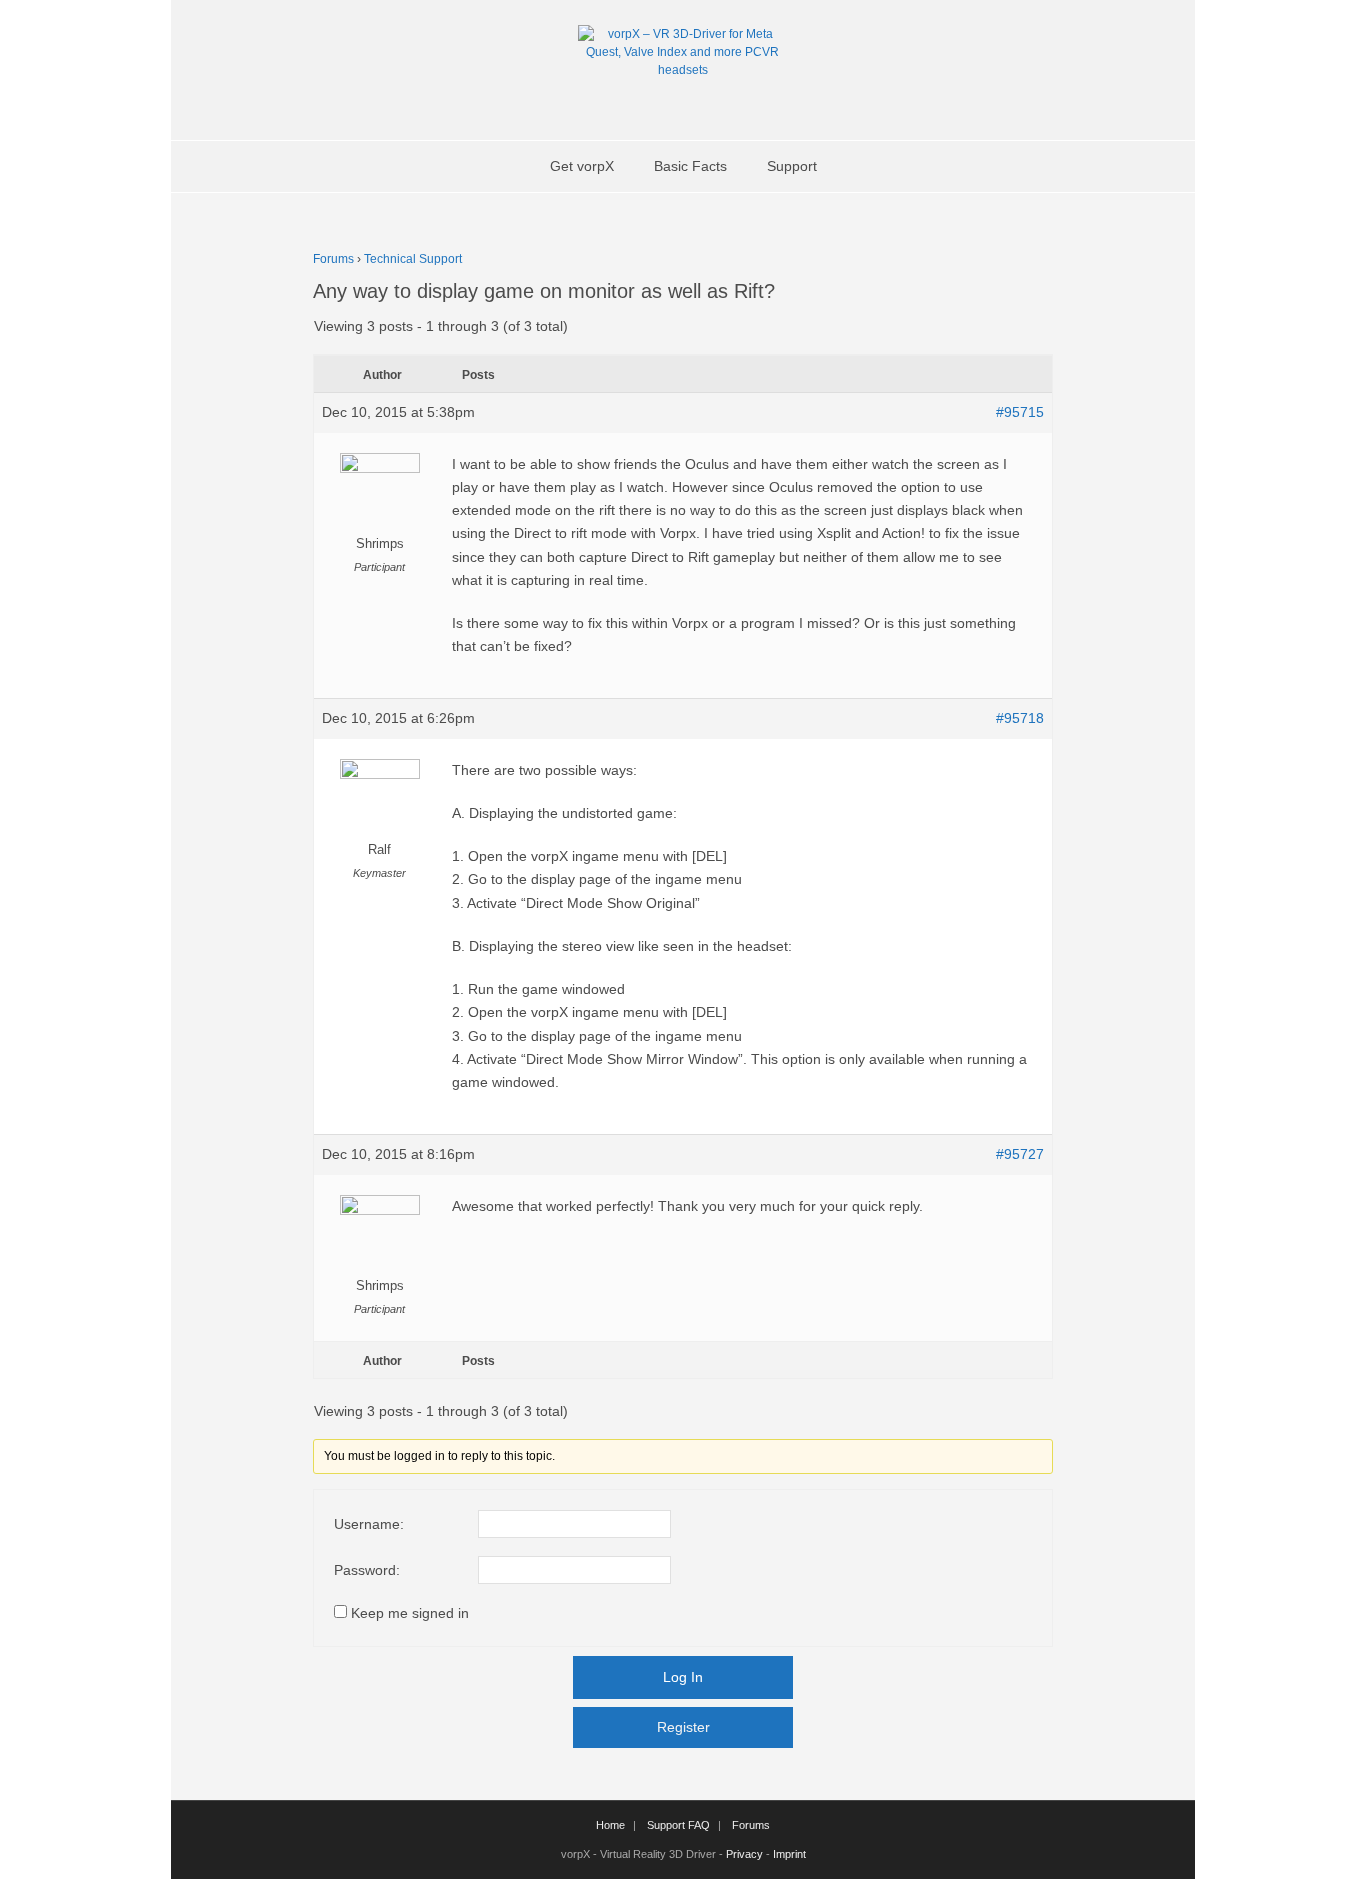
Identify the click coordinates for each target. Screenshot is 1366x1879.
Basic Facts (690, 166)
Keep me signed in (410, 1613)
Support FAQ (678, 1825)
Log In (683, 1677)
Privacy (744, 1854)
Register (683, 1727)
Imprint (789, 1854)
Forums (333, 259)
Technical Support (413, 259)
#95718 (1020, 718)
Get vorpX (582, 166)
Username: (369, 1524)
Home (610, 1825)
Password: (367, 1570)
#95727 (1020, 1154)
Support (792, 166)
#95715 (1020, 412)
